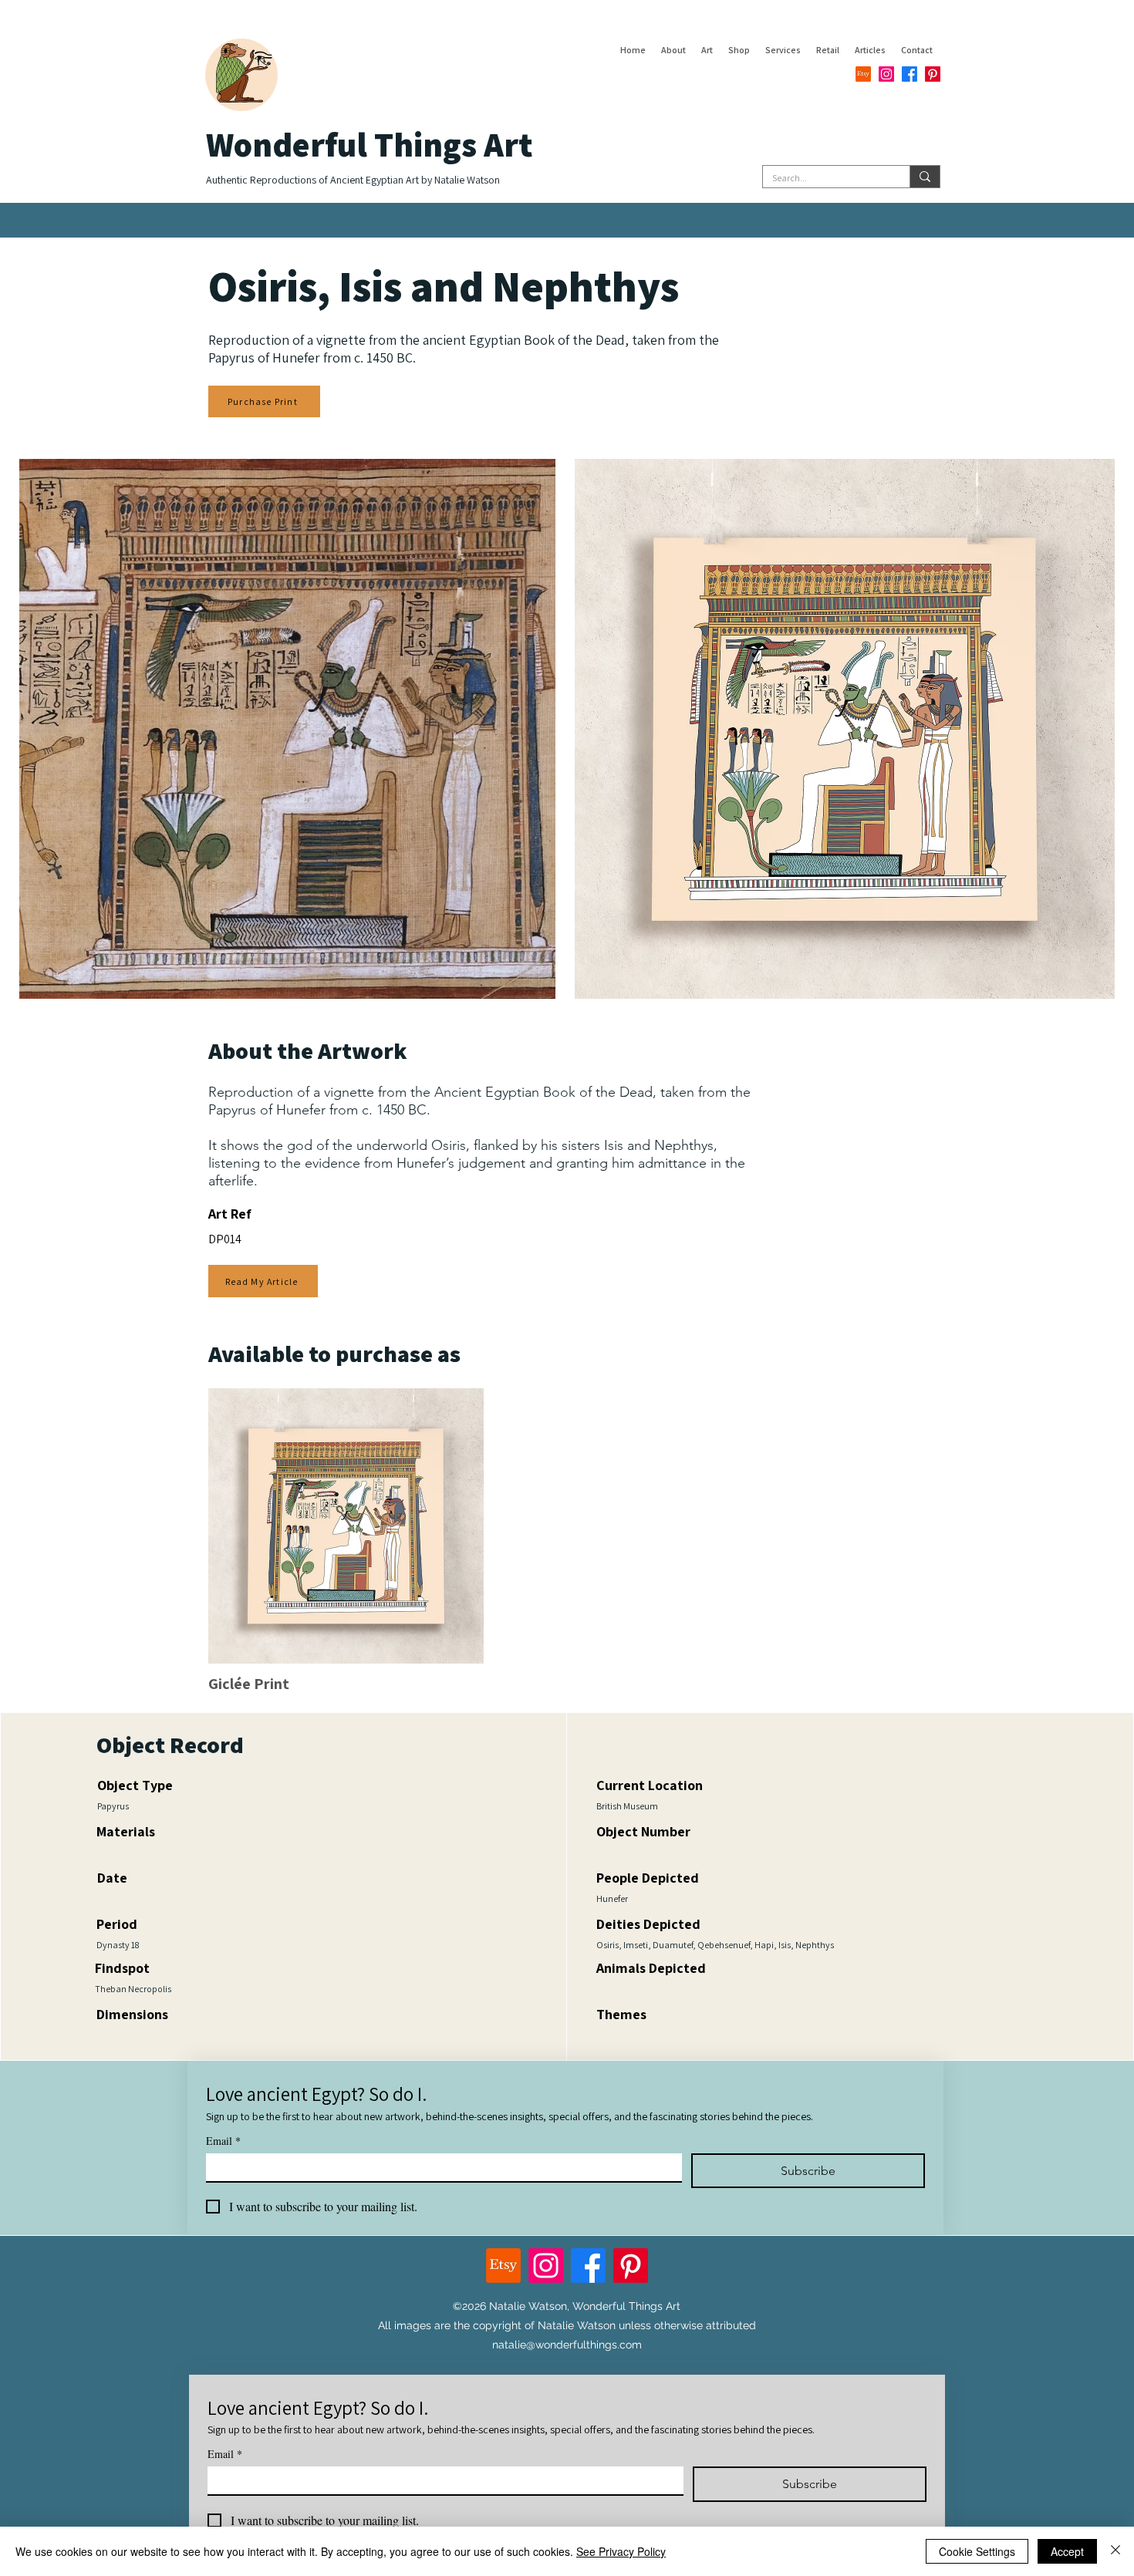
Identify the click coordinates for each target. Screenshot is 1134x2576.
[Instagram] (886, 74)
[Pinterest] (933, 74)
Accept (1067, 2551)
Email (223, 2141)
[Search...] (925, 177)
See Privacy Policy (621, 2551)
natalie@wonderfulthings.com (567, 2345)
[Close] (1115, 2551)
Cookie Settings (977, 2551)
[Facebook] (910, 74)
